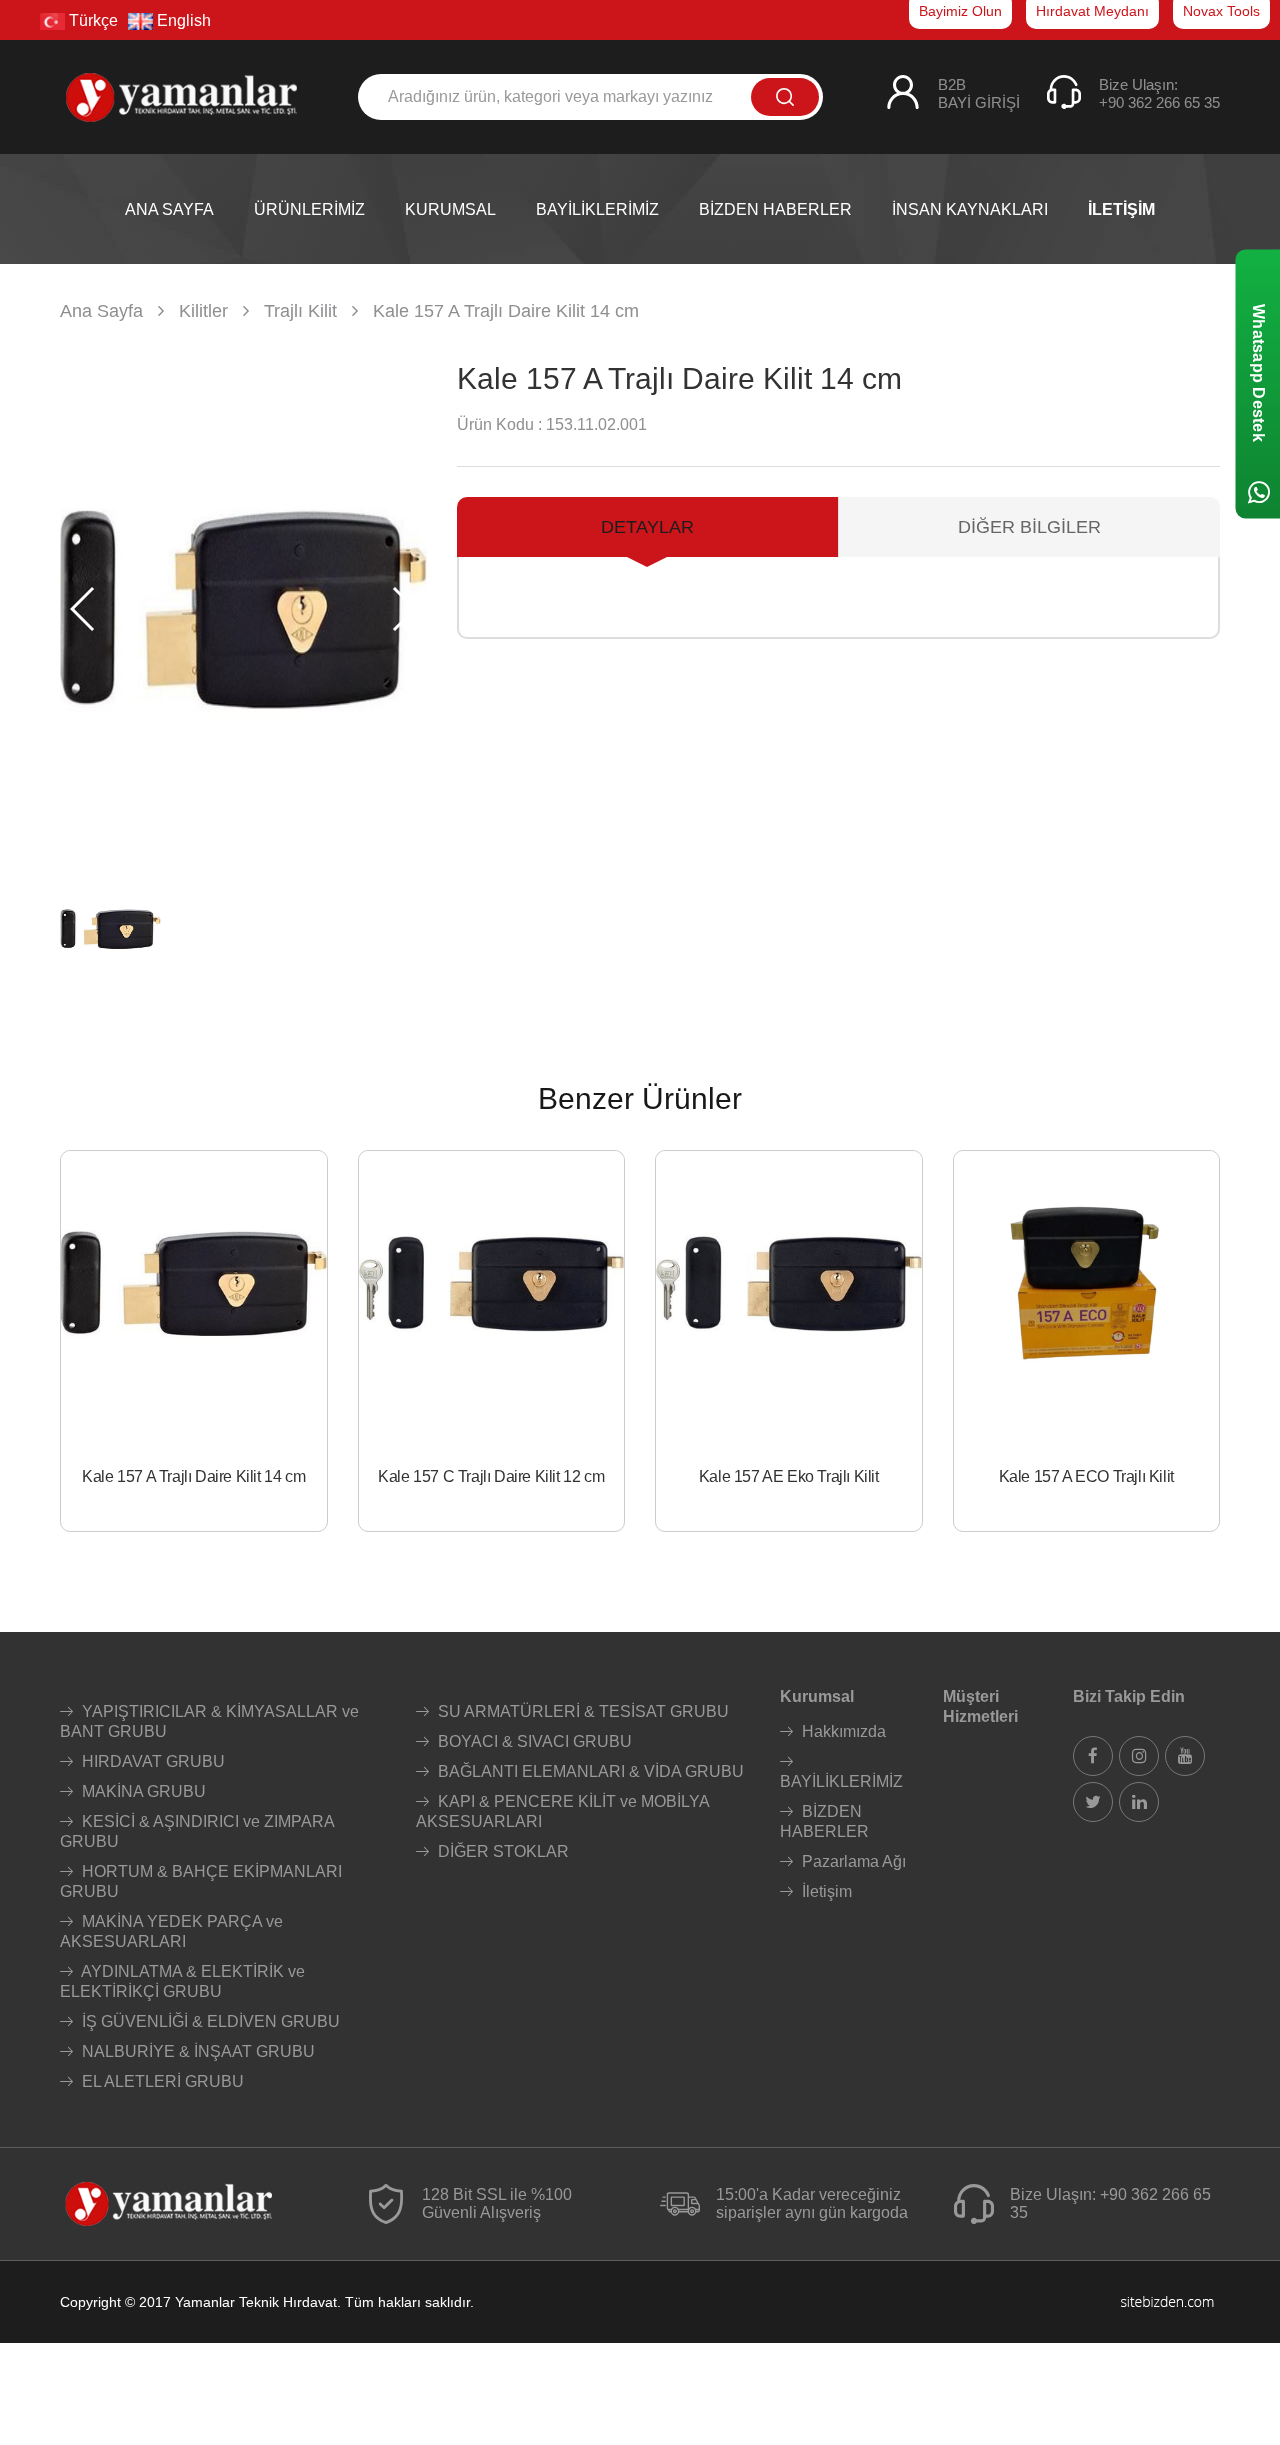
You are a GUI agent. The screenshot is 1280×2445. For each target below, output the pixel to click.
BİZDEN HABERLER (824, 1821)
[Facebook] (1093, 1756)
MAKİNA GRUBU (142, 1791)
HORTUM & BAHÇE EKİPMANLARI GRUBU (201, 1881)
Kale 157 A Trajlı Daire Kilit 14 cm (193, 1476)
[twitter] (1093, 1802)
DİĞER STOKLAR (501, 1851)
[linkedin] (1139, 1802)
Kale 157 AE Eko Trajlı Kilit (789, 1476)
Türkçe (91, 20)
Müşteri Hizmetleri (980, 1706)
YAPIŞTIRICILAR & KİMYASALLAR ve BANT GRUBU (209, 1721)
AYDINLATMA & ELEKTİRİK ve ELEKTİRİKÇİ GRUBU (182, 1981)
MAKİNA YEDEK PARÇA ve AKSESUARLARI (171, 1931)
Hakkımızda (842, 1731)
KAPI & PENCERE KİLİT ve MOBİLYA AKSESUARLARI (562, 1811)
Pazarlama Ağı (852, 1861)
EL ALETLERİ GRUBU (161, 2081)
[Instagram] (1139, 1756)
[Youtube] (1185, 1756)
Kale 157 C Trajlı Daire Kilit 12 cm (491, 1476)
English (182, 20)
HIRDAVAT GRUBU (151, 1761)
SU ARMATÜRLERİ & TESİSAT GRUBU (581, 1711)
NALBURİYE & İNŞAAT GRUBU (196, 2051)
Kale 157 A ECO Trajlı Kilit (1086, 1476)
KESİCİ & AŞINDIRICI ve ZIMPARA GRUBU (197, 1831)
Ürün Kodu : (499, 424)
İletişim (825, 1891)
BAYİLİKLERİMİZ (841, 1781)
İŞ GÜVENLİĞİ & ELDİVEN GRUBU (209, 2021)
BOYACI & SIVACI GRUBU (533, 1741)
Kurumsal (817, 1696)
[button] (403, 609)
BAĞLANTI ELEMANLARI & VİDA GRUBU (589, 1771)
